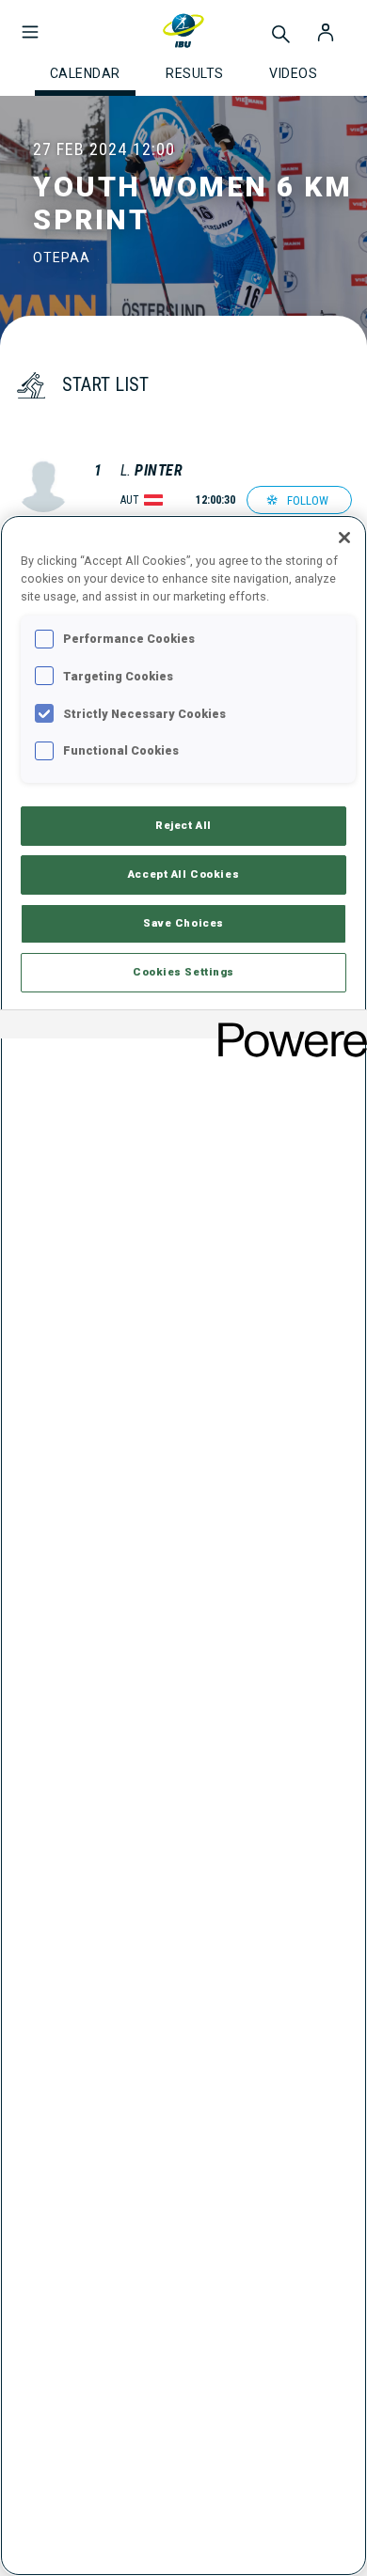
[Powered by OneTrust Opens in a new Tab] (286, 1027)
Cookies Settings (183, 972)
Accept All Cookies (183, 874)
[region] (183, 1546)
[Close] (344, 538)
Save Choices (183, 923)
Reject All (183, 825)
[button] (30, 23)
